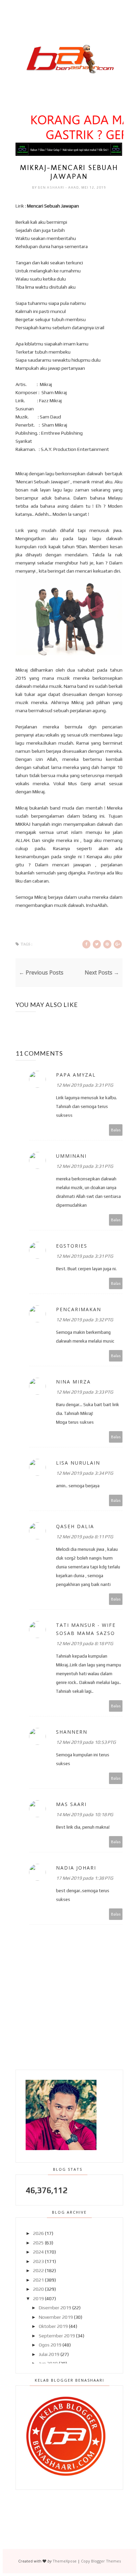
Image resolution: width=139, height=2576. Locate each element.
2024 (38, 2252)
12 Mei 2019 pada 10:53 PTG (86, 1742)
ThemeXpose (65, 2561)
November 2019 (56, 2317)
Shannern (72, 1732)
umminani (71, 1156)
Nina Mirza (73, 1382)
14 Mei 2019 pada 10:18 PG (85, 1814)
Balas (116, 1130)
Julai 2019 (49, 2354)
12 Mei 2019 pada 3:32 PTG (85, 1320)
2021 (38, 2280)
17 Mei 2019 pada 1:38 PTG (85, 1878)
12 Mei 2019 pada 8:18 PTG (85, 1643)
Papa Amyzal (76, 1075)
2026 (38, 2233)
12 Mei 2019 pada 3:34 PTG (85, 1473)
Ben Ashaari (52, 187)
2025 (38, 2243)
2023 (38, 2261)
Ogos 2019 (50, 2345)
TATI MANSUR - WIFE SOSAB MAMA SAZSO (86, 1629)
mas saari (71, 1804)
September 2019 (57, 2336)
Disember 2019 (55, 2308)
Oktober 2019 (53, 2326)
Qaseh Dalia (75, 1526)
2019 (38, 2298)
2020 (38, 2289)
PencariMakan (79, 1309)
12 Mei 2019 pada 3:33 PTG (85, 1392)
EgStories (72, 1246)
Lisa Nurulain (78, 1463)
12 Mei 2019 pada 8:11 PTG (85, 1537)
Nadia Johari (76, 1868)
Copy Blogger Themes (101, 2561)
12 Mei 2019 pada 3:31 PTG (85, 1085)
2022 (38, 2270)
